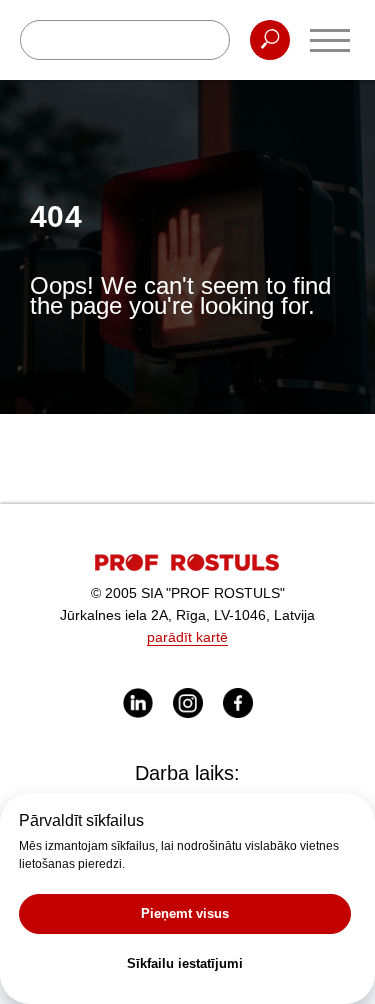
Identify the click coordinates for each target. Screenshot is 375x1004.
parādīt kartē (187, 637)
